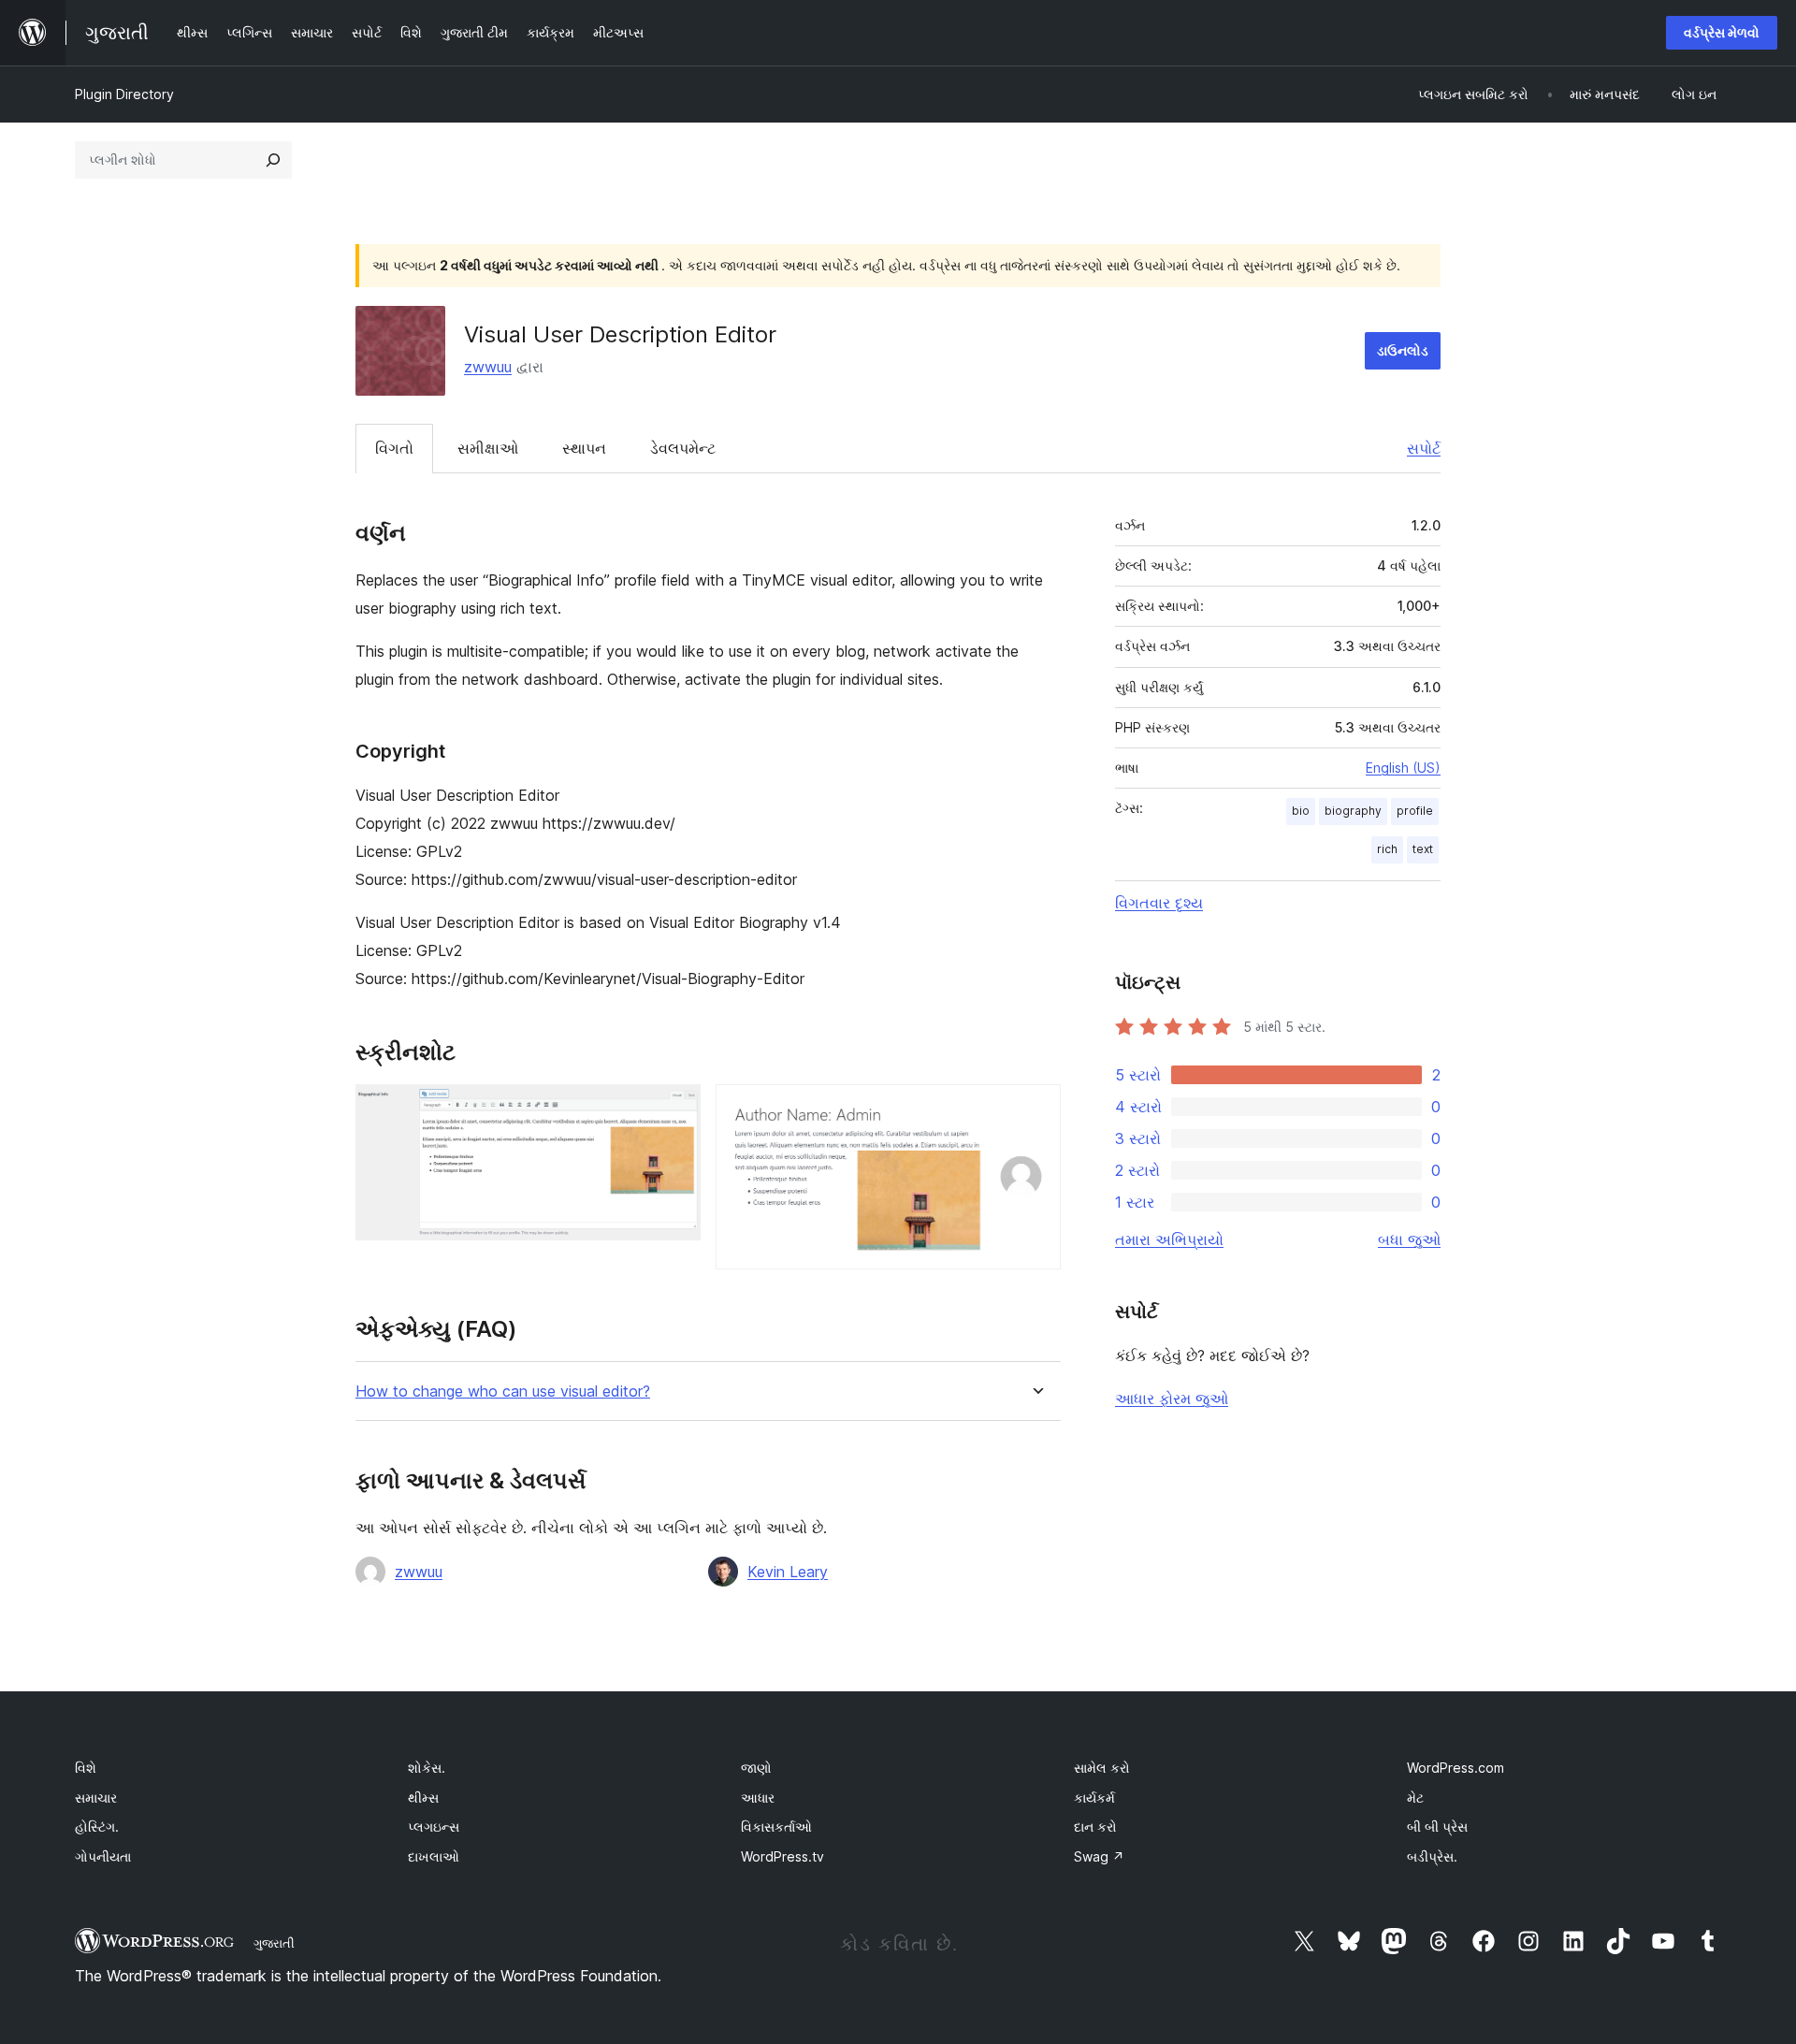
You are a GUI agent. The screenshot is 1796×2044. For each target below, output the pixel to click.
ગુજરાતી (274, 1943)
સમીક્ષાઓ (488, 448)
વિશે (86, 1768)
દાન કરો (1095, 1827)
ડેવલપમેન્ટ (683, 448)
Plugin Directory (124, 94)
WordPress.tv (782, 1856)
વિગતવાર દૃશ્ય (1159, 903)
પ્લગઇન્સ (434, 1827)
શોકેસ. (427, 1768)
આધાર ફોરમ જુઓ (1172, 1399)
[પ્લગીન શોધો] (273, 160)
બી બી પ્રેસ (1437, 1827)
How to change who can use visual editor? (503, 1392)
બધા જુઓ (1409, 1239)
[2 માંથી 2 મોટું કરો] (1036, 1109)
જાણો (756, 1768)
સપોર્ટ (1424, 448)
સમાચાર (96, 1798)
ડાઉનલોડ (1403, 350)
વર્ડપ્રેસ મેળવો (1722, 32)
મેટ (1415, 1798)
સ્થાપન (584, 448)
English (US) (1403, 768)
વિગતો (394, 448)
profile (1415, 811)
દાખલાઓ (434, 1856)
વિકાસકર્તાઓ (776, 1827)
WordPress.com (1456, 1768)
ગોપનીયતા (103, 1856)
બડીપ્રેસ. (1432, 1856)
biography (1353, 811)
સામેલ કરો (1102, 1768)
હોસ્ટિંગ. (97, 1827)
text (1423, 849)
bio (1301, 811)
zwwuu (488, 367)
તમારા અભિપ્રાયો (1169, 1239)
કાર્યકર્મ (1094, 1798)
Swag (1099, 1856)
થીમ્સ (423, 1798)
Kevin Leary (788, 1572)
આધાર (758, 1798)
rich (1387, 849)
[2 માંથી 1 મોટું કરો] (675, 1109)
